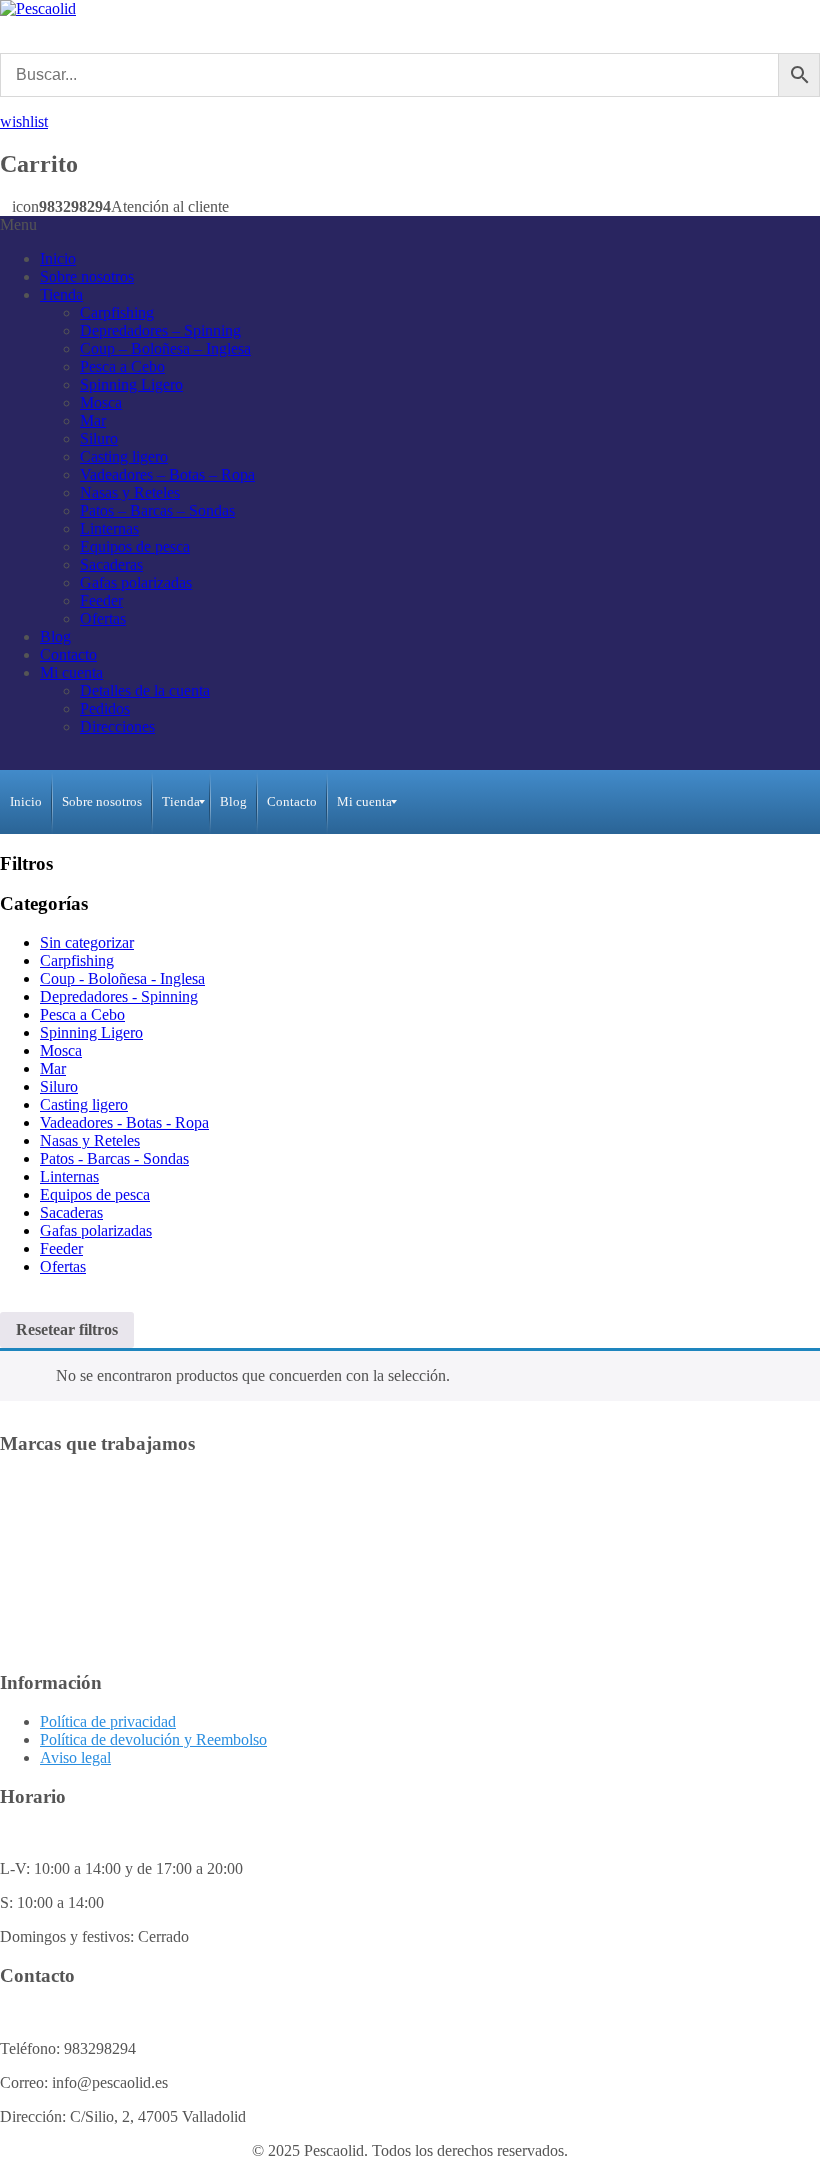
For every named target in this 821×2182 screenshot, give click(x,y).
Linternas (109, 528)
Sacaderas (111, 564)
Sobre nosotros (87, 276)
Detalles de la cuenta (145, 690)
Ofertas (103, 618)
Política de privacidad (108, 1721)
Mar (93, 420)
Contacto (68, 654)
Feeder (101, 600)
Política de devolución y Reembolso (153, 1739)
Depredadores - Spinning (119, 996)
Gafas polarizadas (136, 582)
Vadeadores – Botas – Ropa (167, 474)
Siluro (99, 438)
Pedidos (105, 708)
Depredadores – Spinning (160, 330)
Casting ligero (124, 456)
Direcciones (117, 726)
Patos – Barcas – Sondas (157, 510)
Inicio (58, 258)
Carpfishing (117, 312)
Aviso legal (75, 1757)
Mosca (101, 402)
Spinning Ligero (131, 384)
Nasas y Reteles (130, 492)
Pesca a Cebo (122, 366)
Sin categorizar (87, 942)
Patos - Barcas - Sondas (114, 1158)
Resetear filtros (67, 1329)
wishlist (24, 121)
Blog (55, 636)
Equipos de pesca (135, 546)
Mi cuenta (71, 672)
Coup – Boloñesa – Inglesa (165, 348)
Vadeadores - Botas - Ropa (124, 1122)
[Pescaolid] (38, 8)
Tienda (61, 294)
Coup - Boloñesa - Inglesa (122, 978)
